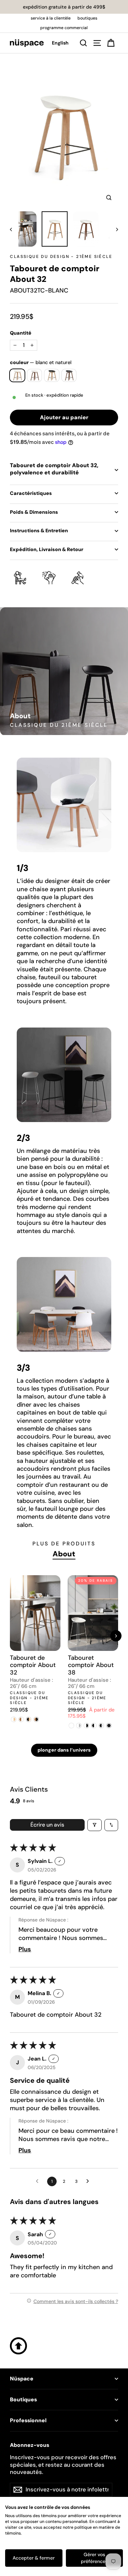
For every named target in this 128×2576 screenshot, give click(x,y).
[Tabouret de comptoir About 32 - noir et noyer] (36, 1719)
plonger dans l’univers (64, 1750)
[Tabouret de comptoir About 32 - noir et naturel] (29, 1719)
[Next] (116, 1636)
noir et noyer (69, 375)
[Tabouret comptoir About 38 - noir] (109, 1726)
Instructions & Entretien (39, 531)
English (60, 43)
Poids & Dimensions (34, 512)
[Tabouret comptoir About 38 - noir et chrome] (102, 1726)
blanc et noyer (35, 375)
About (64, 1554)
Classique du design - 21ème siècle (61, 257)
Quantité (21, 333)
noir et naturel (52, 375)
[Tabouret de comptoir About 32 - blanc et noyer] (21, 1719)
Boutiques (23, 2400)
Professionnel (28, 2421)
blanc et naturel (17, 375)
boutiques (87, 18)
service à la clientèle (51, 18)
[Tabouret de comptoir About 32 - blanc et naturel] (14, 1719)
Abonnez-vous (30, 2445)
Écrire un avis (47, 1825)
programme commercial (64, 28)
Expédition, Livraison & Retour (47, 549)
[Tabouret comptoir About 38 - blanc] (72, 1726)
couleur (41, 362)
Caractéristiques (31, 493)
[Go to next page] (89, 2181)
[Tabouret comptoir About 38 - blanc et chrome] (79, 1726)
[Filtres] (95, 1825)
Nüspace (22, 2379)
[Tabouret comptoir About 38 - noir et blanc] (94, 1726)
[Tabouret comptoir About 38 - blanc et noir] (87, 1726)
